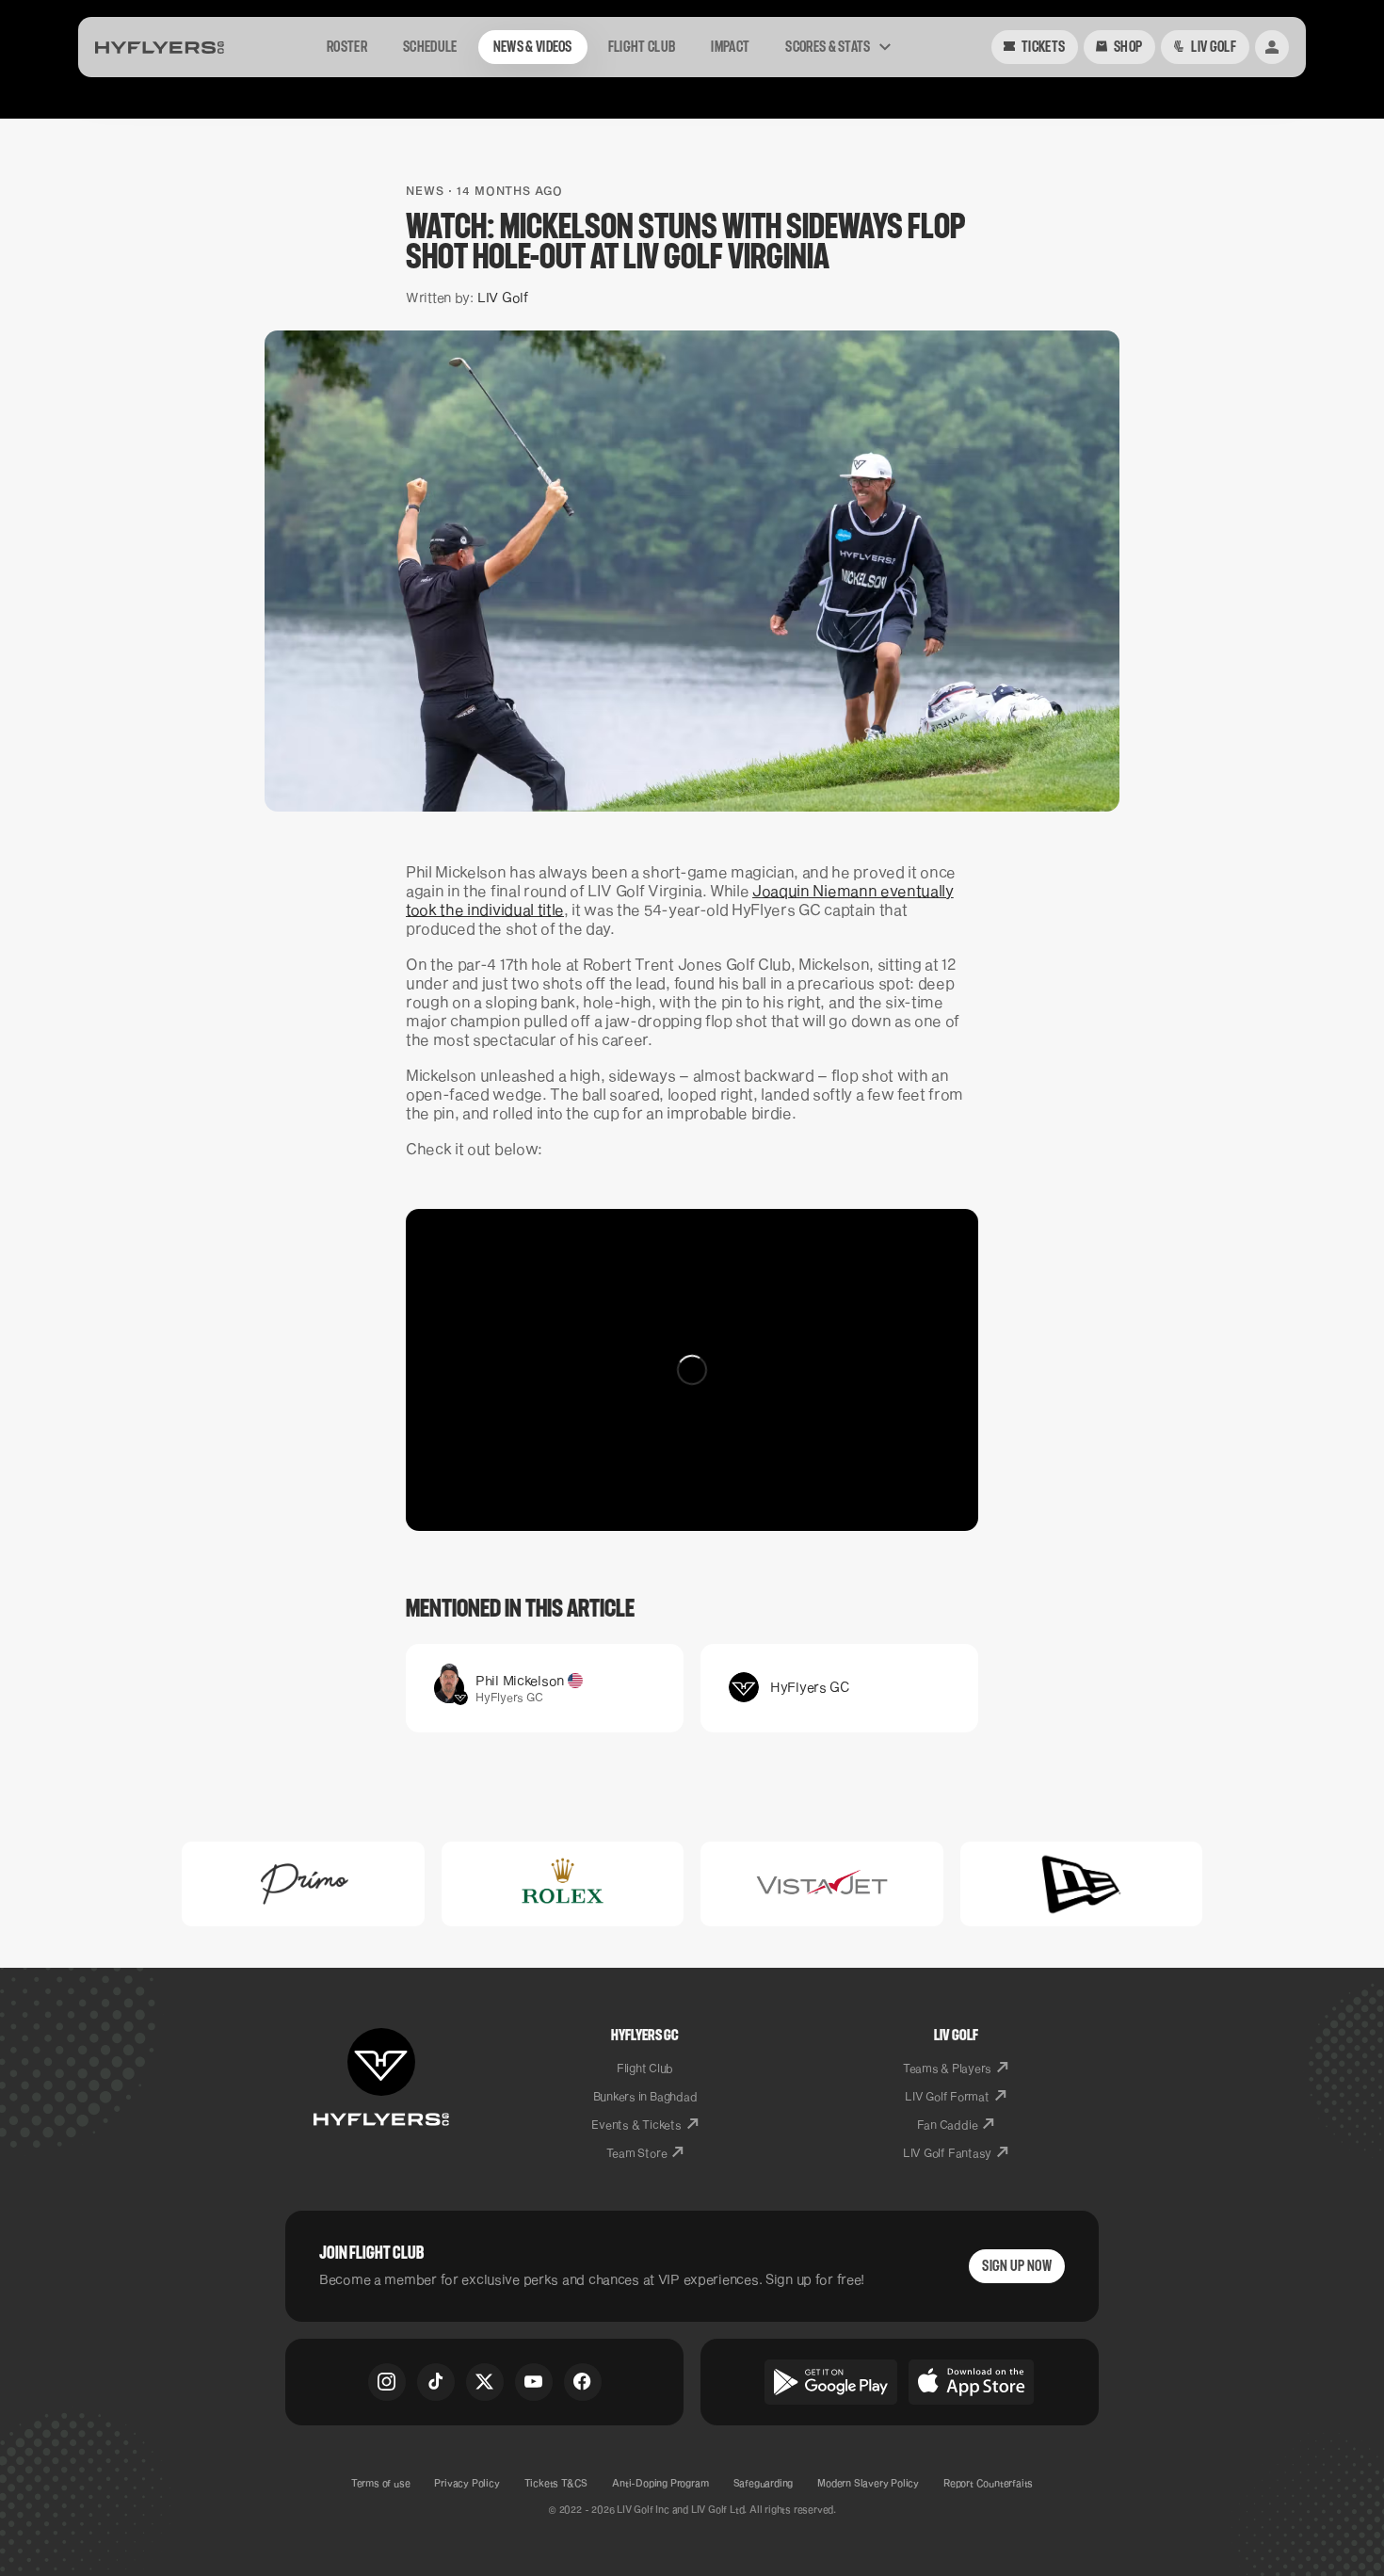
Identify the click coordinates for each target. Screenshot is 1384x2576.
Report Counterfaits (988, 2483)
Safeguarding (764, 2483)
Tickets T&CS (556, 2483)
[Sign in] (1272, 47)
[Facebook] (583, 2382)
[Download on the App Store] (972, 2382)
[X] (485, 2382)
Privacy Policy (467, 2483)
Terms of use (381, 2483)
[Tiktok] (436, 2382)
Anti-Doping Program (660, 2483)
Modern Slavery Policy (868, 2483)
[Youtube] (534, 2382)
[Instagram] (387, 2382)
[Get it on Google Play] (831, 2382)
